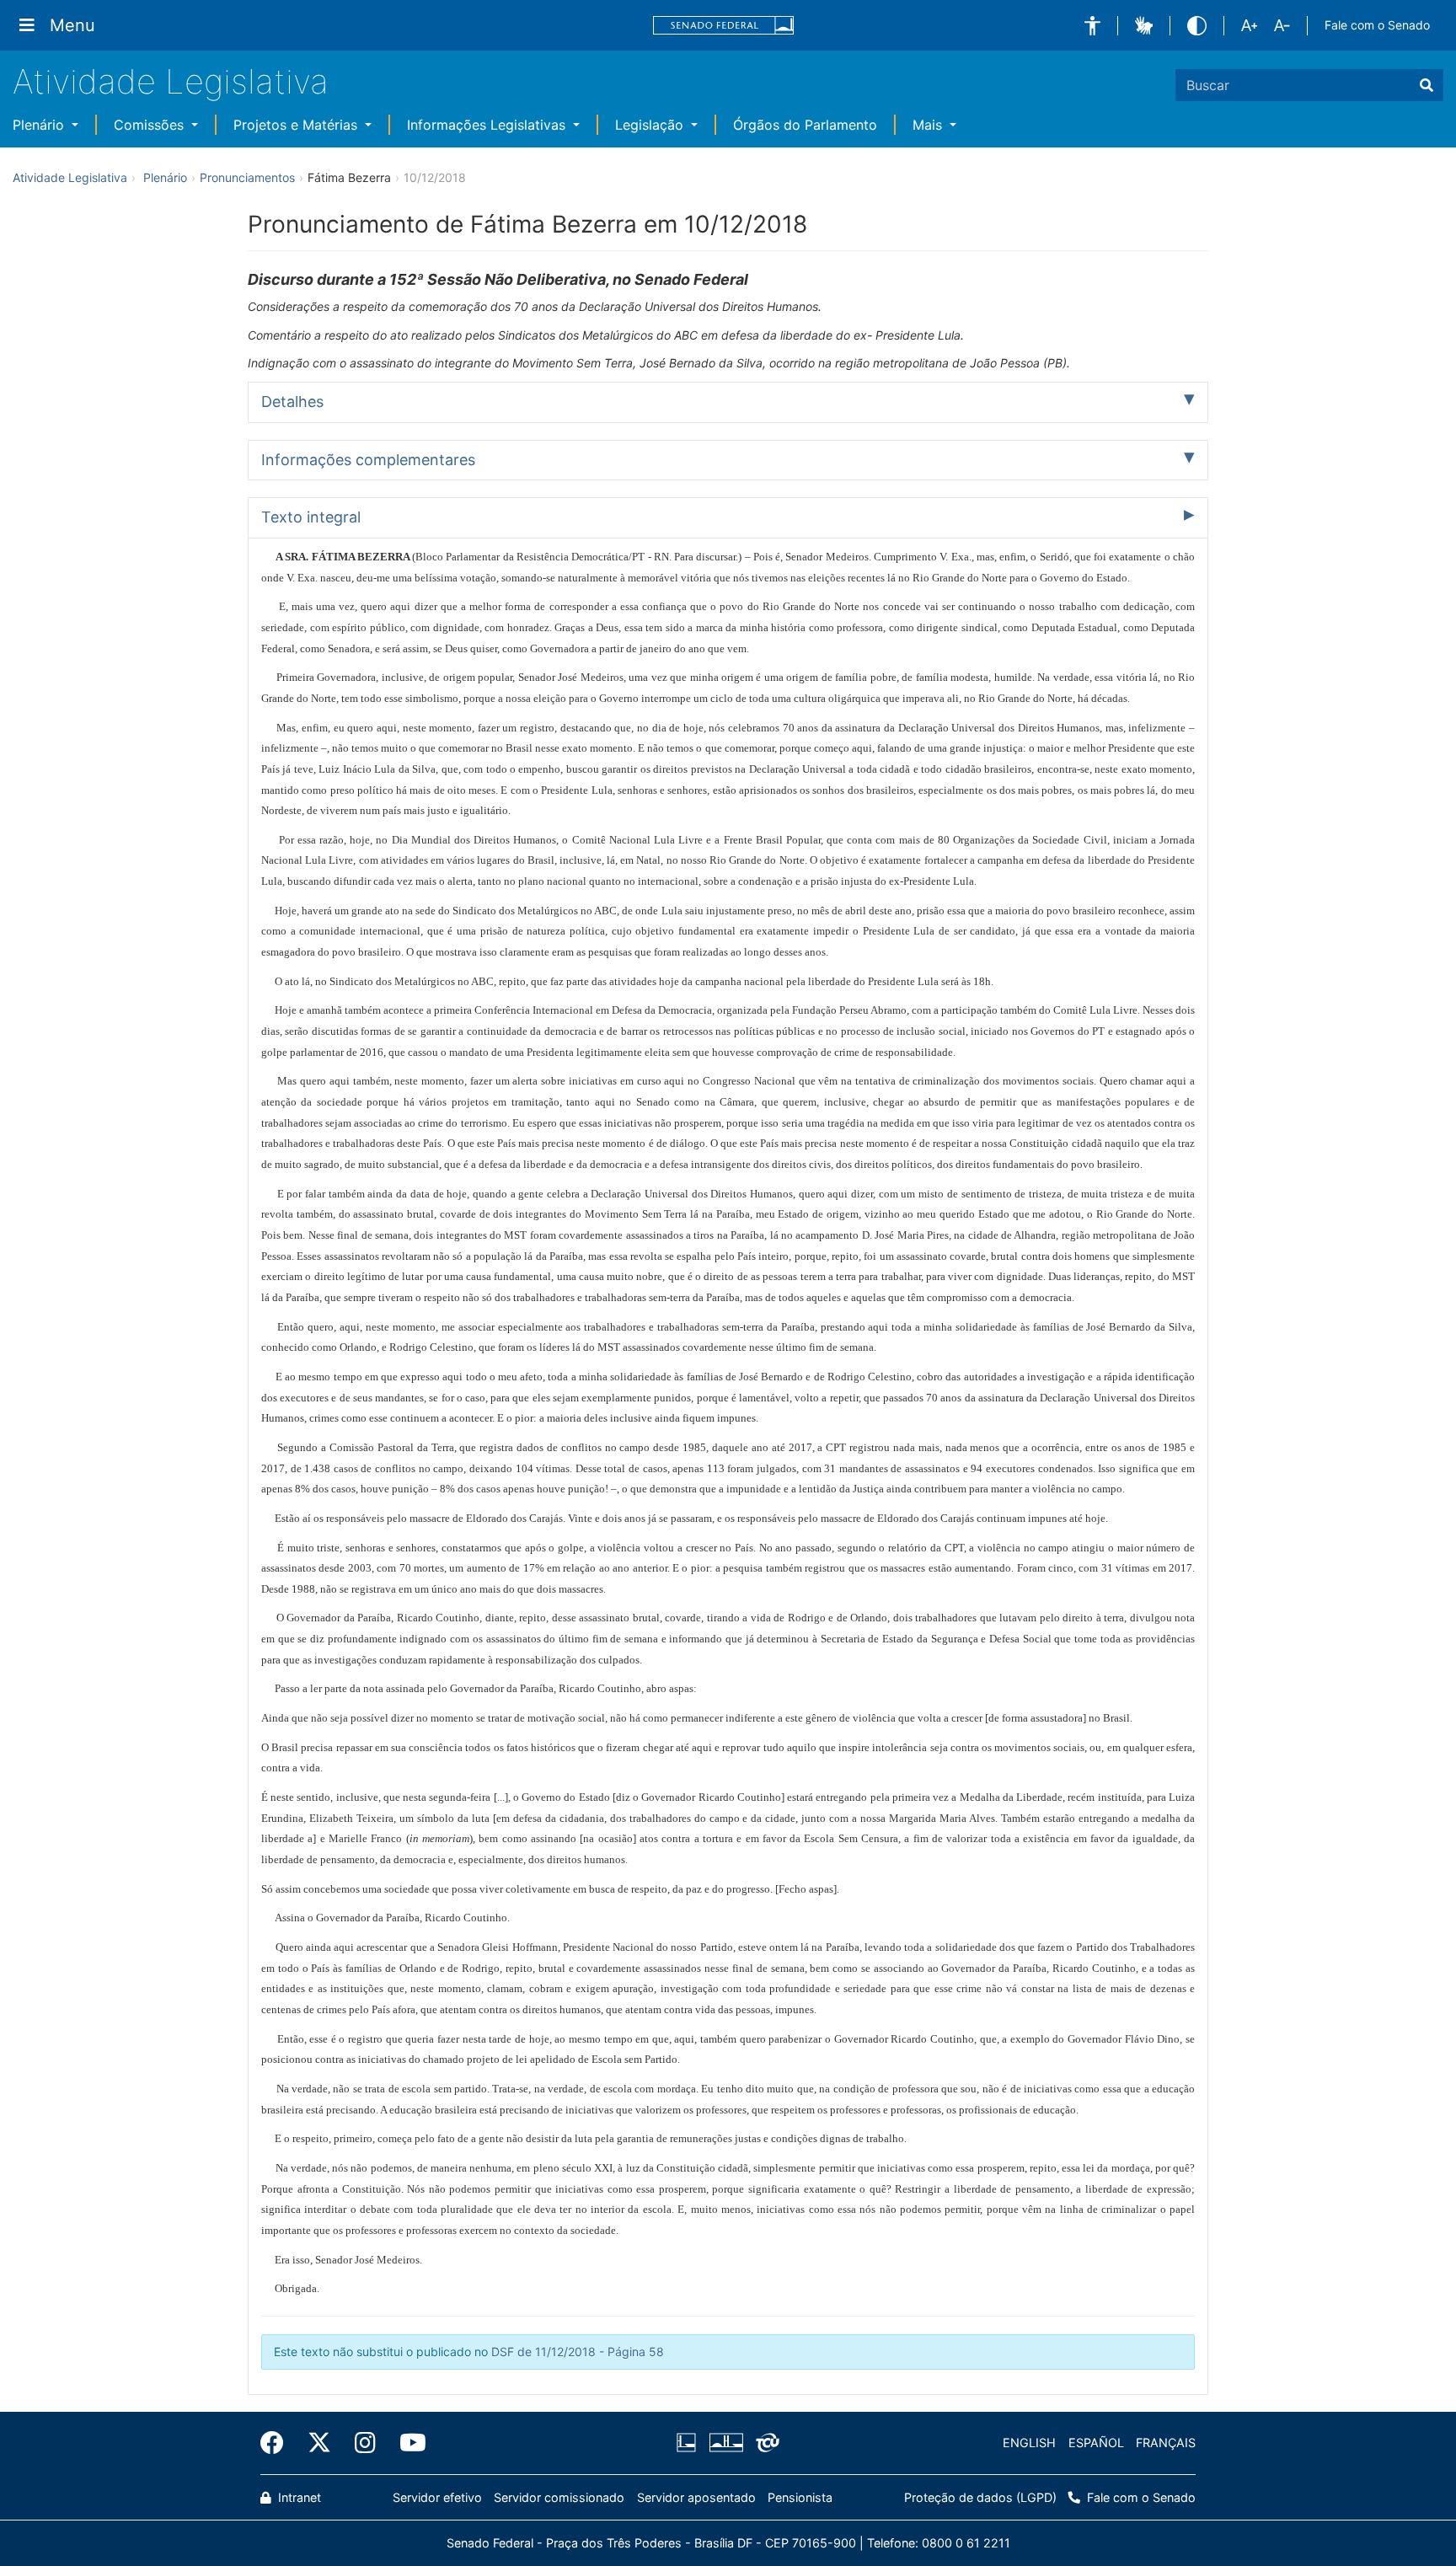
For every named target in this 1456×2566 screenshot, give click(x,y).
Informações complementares (368, 460)
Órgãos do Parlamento (805, 125)
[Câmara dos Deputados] (689, 2443)
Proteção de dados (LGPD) (980, 2497)
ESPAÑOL (1096, 2443)
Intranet (298, 2497)
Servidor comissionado (559, 2497)
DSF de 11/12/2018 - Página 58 (578, 2352)
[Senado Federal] (724, 26)
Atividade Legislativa (171, 81)
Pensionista (800, 2497)
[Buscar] (1427, 85)
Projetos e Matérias (297, 125)
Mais (929, 125)
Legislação (651, 125)
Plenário (40, 125)
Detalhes (292, 402)
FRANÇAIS (1166, 2443)
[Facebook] (278, 2443)
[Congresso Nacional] (725, 2443)
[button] (1092, 26)
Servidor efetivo (437, 2497)
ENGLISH (1029, 2443)
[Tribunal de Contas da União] (765, 2443)
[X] (319, 2443)
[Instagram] (365, 2443)
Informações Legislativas (488, 125)
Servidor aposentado (696, 2497)
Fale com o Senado (1377, 25)
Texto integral (311, 517)
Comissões (151, 125)
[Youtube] (407, 2443)
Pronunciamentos (247, 177)
